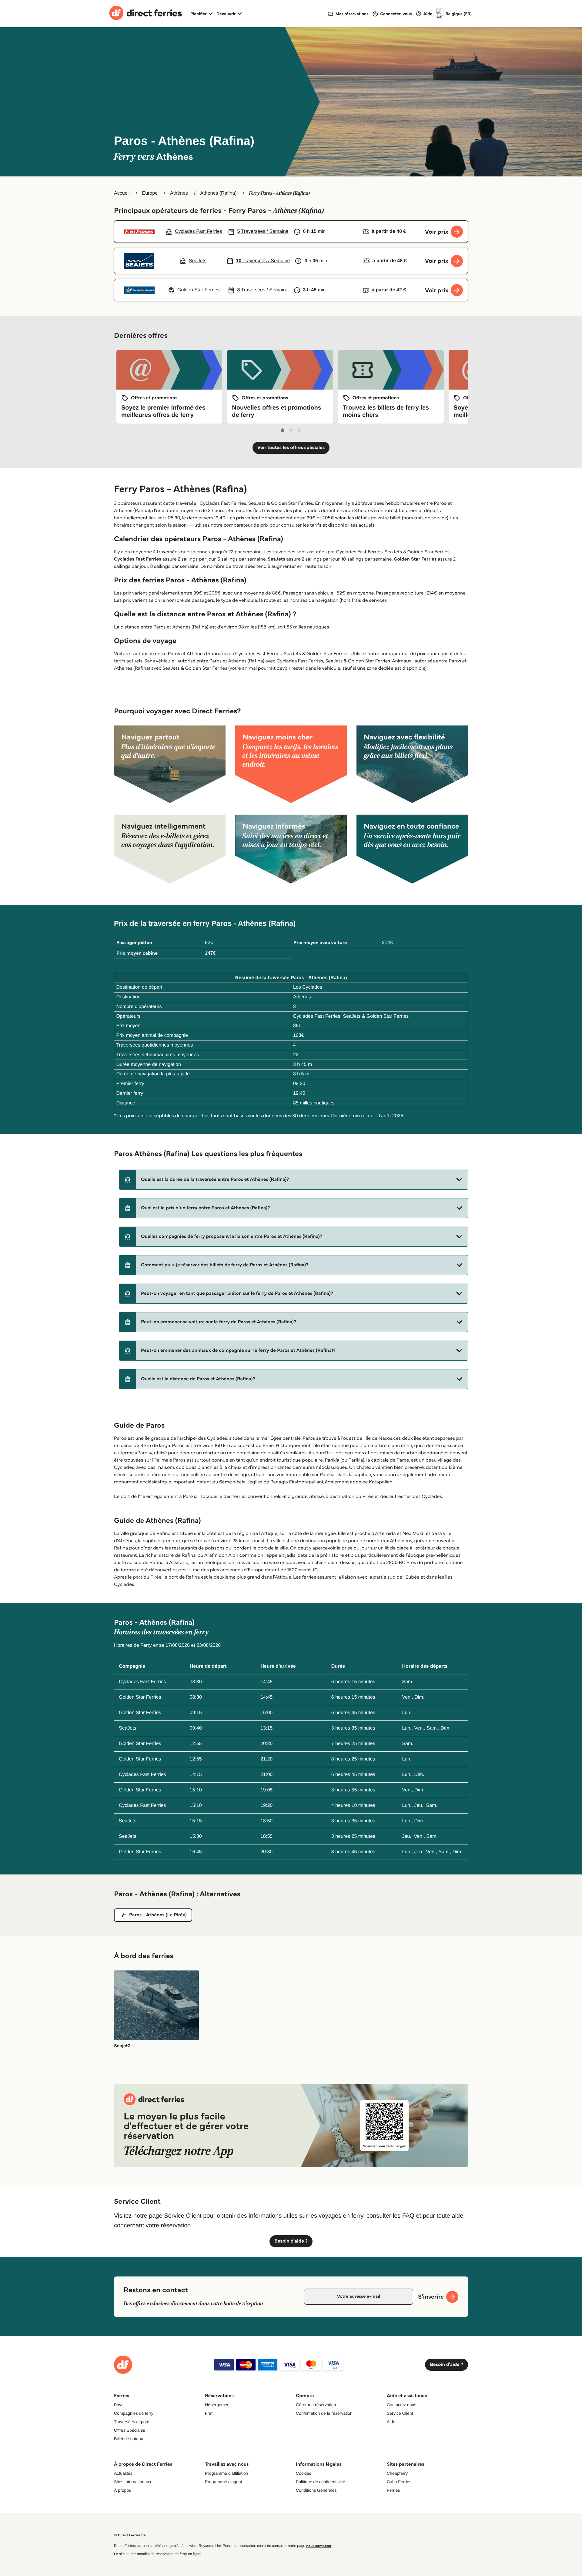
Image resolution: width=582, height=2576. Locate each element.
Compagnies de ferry (134, 2413)
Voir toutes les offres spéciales (291, 448)
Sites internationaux (133, 2482)
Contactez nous (401, 2405)
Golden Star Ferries (415, 559)
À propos (122, 2490)
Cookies (304, 2473)
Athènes (179, 193)
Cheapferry (397, 2473)
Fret (209, 2413)
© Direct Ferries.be (130, 2535)
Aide (391, 2422)
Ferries (393, 2490)
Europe (150, 193)
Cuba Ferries (399, 2482)
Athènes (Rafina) (219, 193)
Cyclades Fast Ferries (138, 559)
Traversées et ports (132, 2422)
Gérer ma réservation (316, 2405)
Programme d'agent (224, 2482)
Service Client (400, 2413)
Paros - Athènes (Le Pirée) (158, 1915)
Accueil (122, 193)
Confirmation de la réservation (324, 2413)
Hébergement (218, 2405)
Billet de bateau (129, 2439)
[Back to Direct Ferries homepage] (145, 14)
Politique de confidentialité (321, 2482)
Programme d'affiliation (226, 2473)
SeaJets (276, 559)
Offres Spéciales (129, 2430)
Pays (119, 2405)
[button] (293, 1180)
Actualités (123, 2473)
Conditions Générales (316, 2490)
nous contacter (319, 2546)
